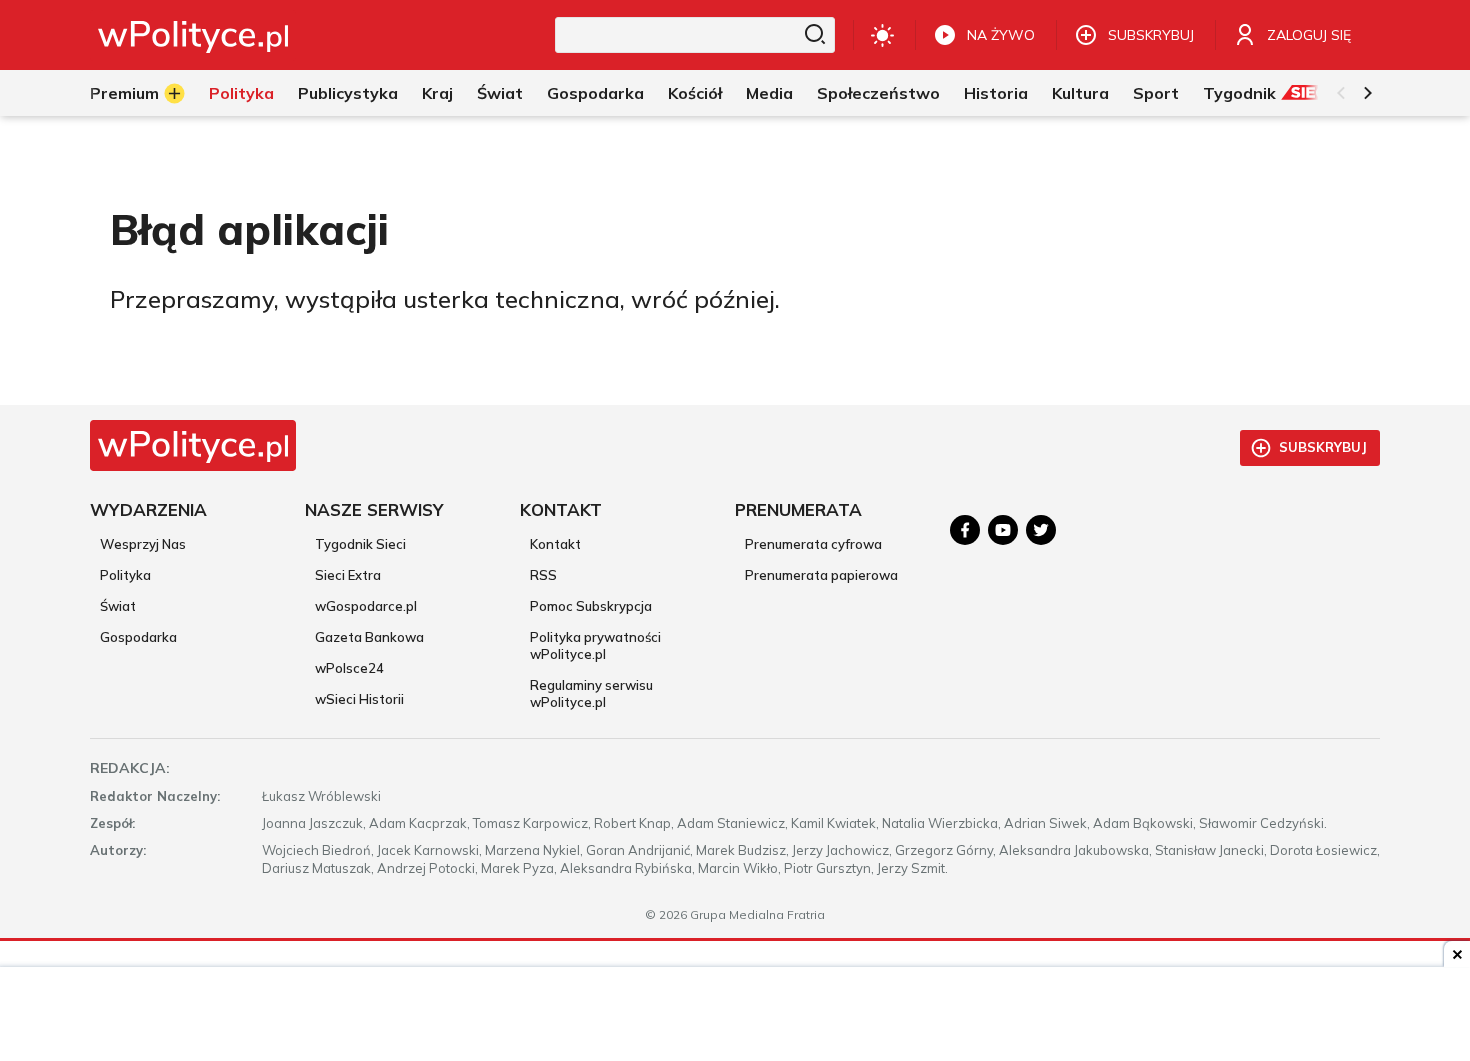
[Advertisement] (735, 1016)
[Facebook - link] (965, 530)
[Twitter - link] (1041, 530)
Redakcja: (130, 768)
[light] (882, 35)
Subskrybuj (1323, 447)
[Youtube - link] (1003, 530)
